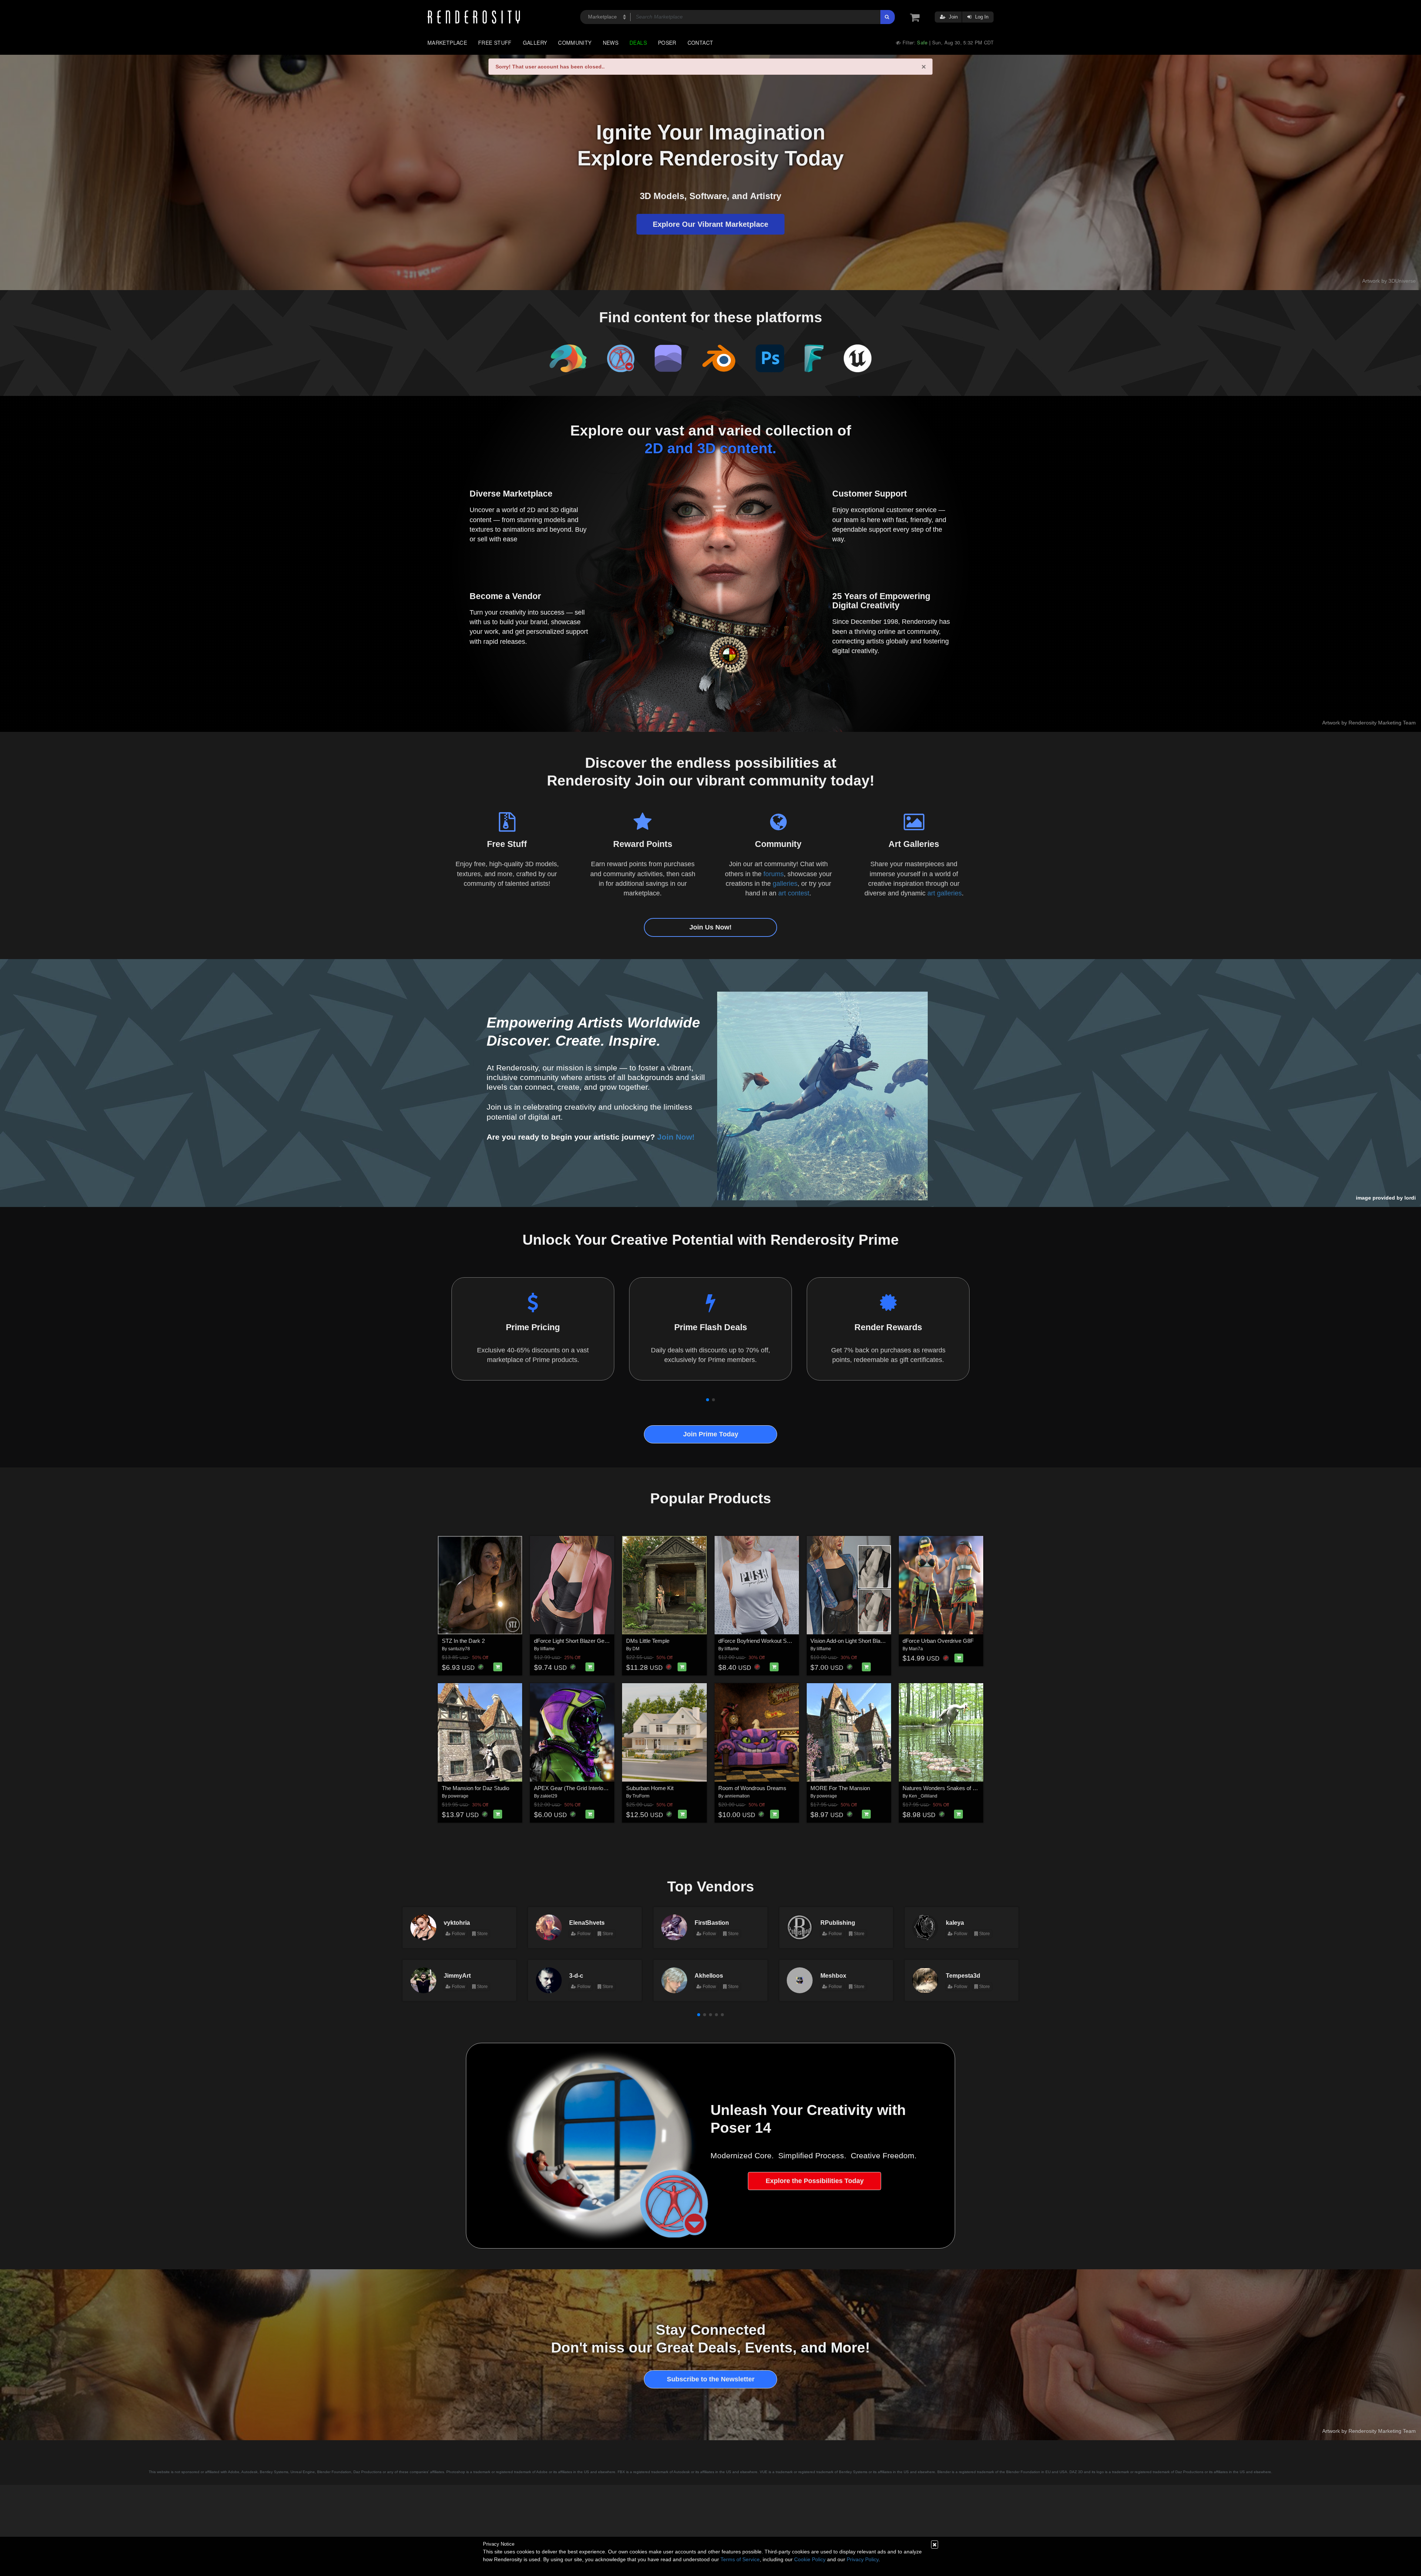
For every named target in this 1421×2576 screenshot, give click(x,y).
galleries (785, 884)
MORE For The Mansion (840, 1788)
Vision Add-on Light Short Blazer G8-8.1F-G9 (865, 1641)
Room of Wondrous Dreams (752, 1788)
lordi (1410, 1198)
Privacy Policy (863, 2559)
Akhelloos (709, 1975)
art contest (794, 893)
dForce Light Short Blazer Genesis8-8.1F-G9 (588, 1641)
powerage (458, 1796)
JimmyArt (457, 1975)
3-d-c (576, 1975)
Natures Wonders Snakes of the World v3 (953, 1788)
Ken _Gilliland (923, 1796)
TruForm (641, 1796)
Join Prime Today (711, 1434)
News (611, 43)
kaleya (955, 1923)
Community (575, 43)
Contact (701, 43)
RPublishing (838, 1923)
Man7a (916, 1649)
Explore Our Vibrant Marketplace (710, 224)
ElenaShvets (587, 1923)
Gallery (535, 43)
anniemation (737, 1796)
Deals (638, 43)
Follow (458, 1934)
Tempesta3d (963, 1975)
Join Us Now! (710, 927)
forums (774, 874)
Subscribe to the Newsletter (711, 2379)
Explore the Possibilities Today (815, 2181)
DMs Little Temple (648, 1641)
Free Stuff (495, 43)
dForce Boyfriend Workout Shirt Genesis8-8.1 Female (783, 1641)
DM (636, 1649)
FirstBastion (712, 1923)
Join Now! (676, 1137)
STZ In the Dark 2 (463, 1641)
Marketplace (447, 43)
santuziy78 (459, 1649)
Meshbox (833, 1975)
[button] (708, 1400)
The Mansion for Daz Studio (476, 1788)
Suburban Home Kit (650, 1788)
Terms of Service (740, 2559)
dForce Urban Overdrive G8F (938, 1641)
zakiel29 (549, 1796)
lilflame (547, 1649)
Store (482, 1934)
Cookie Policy (810, 2559)
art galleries (945, 893)
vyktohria (457, 1923)
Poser (667, 43)
